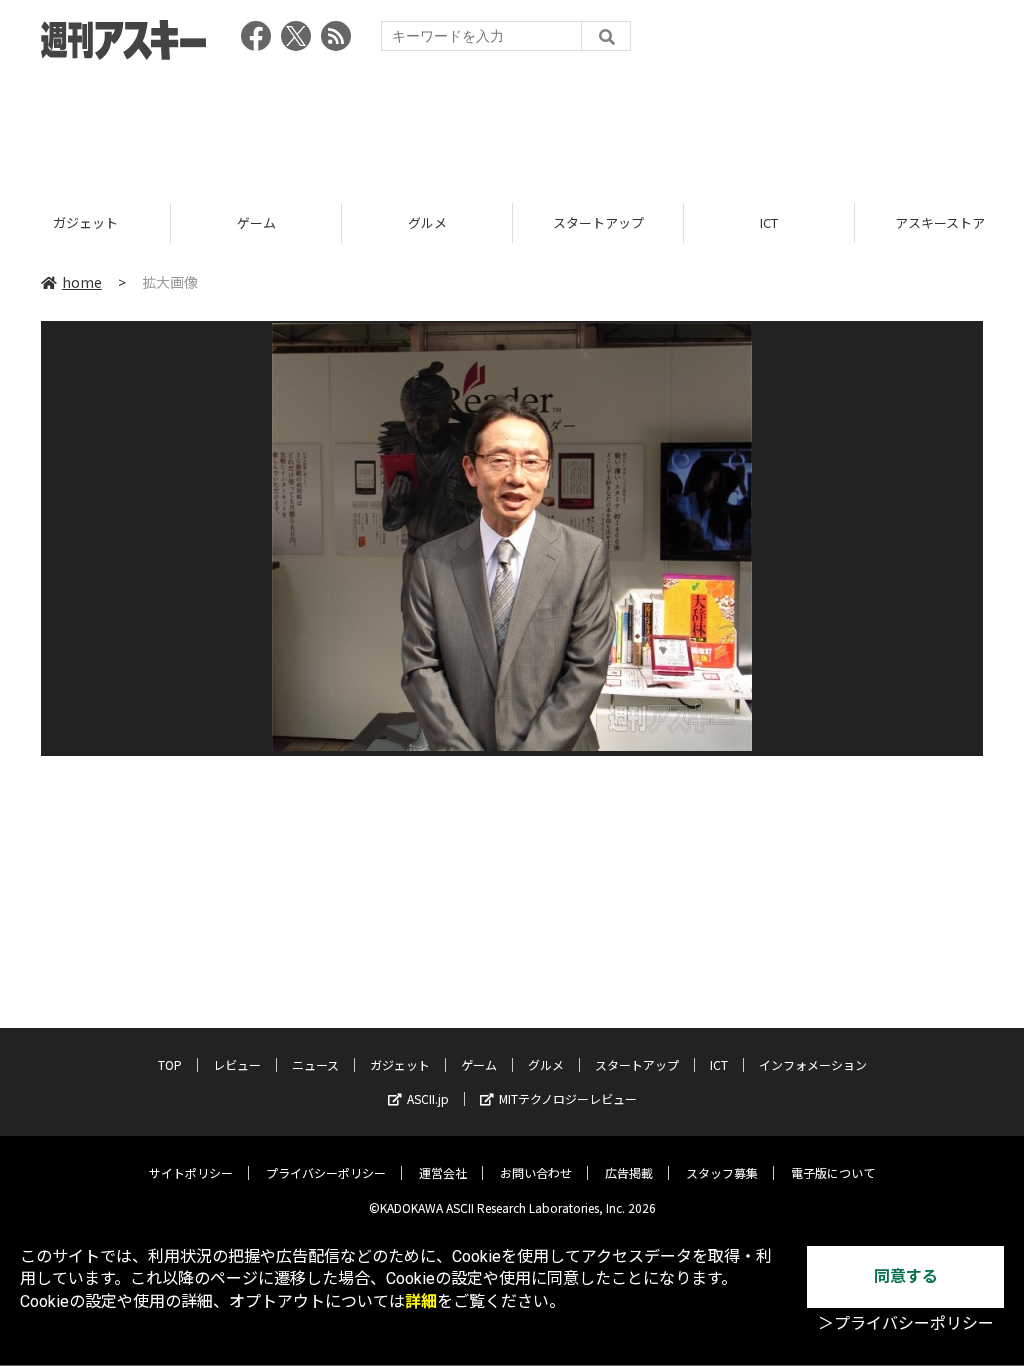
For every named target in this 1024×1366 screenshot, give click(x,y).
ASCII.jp (428, 1098)
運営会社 (443, 1172)
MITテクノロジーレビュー (568, 1098)
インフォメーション (813, 1064)
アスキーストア (785, 222)
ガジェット (400, 1064)
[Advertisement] (512, 125)
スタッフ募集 (722, 1172)
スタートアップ (443, 222)
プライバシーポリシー (326, 1172)
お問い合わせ (536, 1172)
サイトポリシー (191, 1172)
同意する (906, 1276)
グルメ (272, 222)
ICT (614, 222)
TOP (170, 1064)
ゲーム (101, 222)
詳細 (421, 1301)
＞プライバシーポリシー (906, 1323)
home (82, 282)
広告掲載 (629, 1172)
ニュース (315, 1064)
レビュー (237, 1064)
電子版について (833, 1172)
